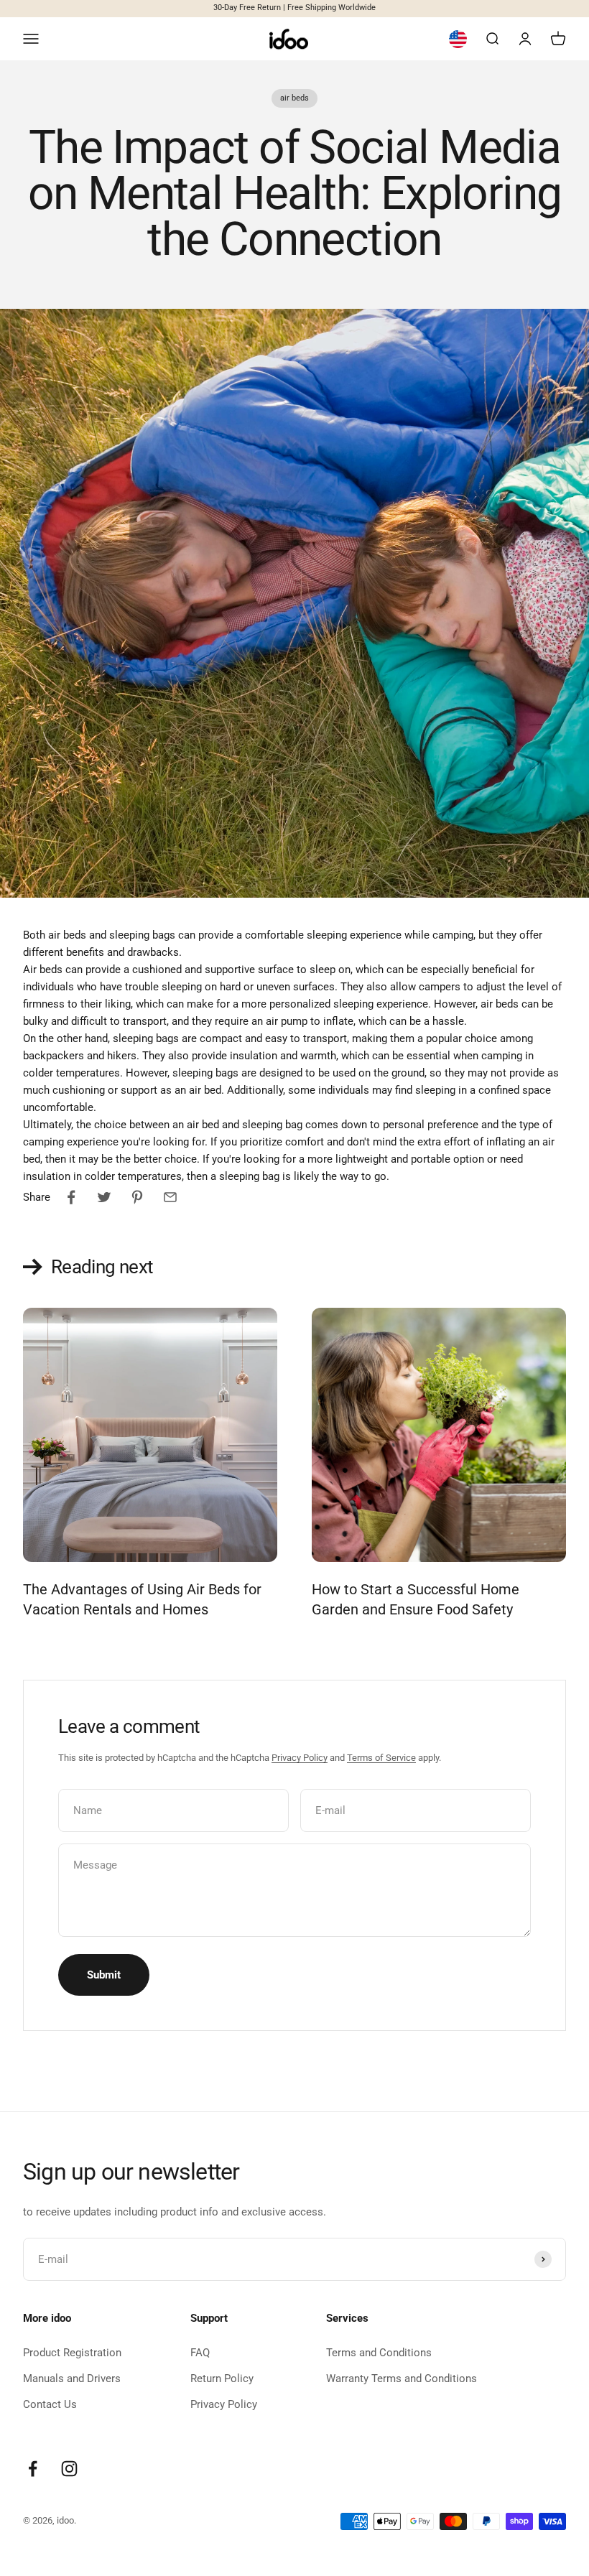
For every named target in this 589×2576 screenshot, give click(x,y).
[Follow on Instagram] (69, 2469)
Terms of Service (381, 1758)
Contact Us (50, 2404)
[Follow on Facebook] (33, 2469)
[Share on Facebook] (71, 1197)
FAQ (200, 2353)
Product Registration (72, 2353)
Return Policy (222, 2379)
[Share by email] (170, 1197)
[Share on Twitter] (104, 1197)
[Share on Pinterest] (137, 1197)
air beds (294, 98)
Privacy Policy (300, 1758)
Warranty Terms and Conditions (402, 2379)
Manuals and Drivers (72, 2379)
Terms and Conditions (379, 2353)
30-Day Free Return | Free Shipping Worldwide (294, 8)
